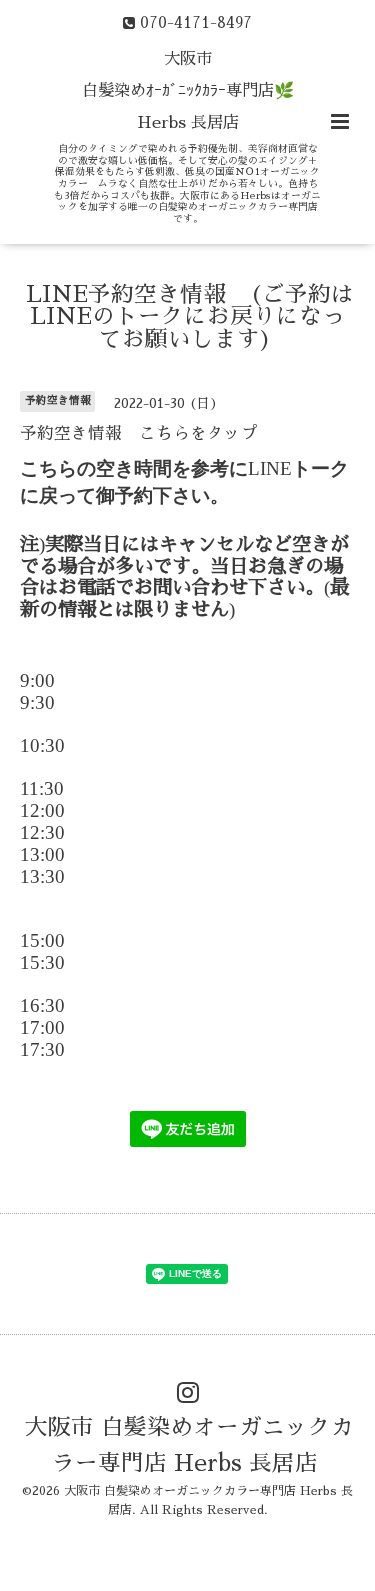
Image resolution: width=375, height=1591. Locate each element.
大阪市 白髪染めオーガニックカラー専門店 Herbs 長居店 (189, 1445)
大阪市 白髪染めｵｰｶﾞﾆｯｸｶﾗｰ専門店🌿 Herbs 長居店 (188, 91)
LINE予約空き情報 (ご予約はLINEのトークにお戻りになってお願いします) (190, 317)
